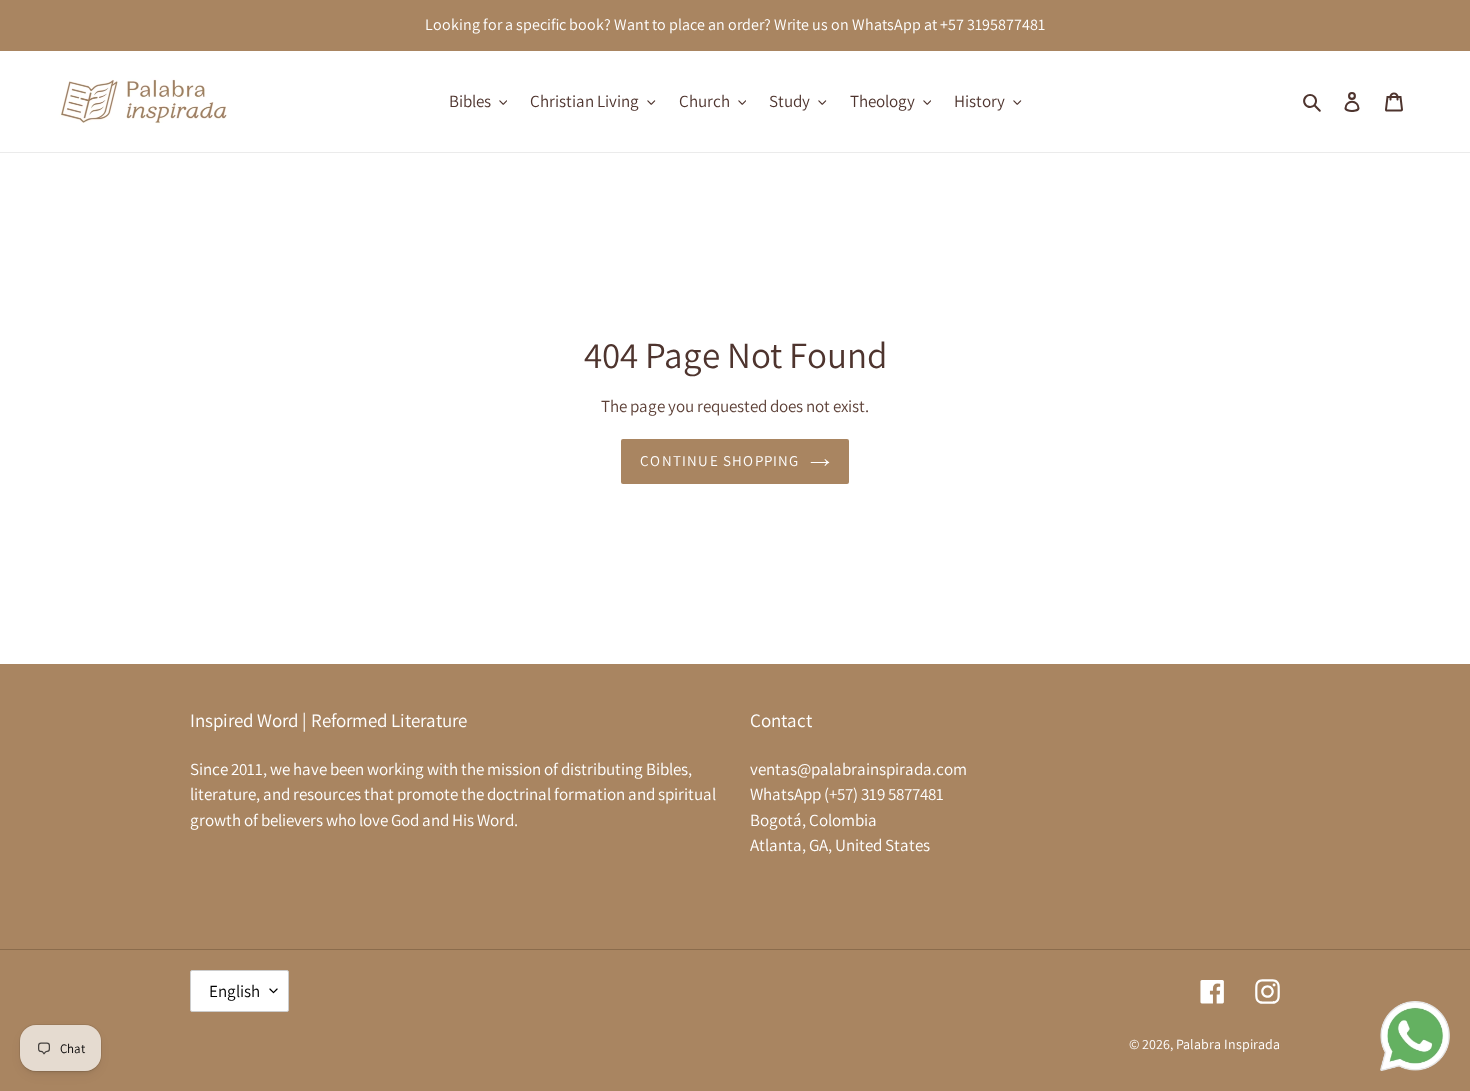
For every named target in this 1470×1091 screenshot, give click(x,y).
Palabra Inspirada (1228, 1044)
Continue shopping (719, 460)
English (234, 991)
